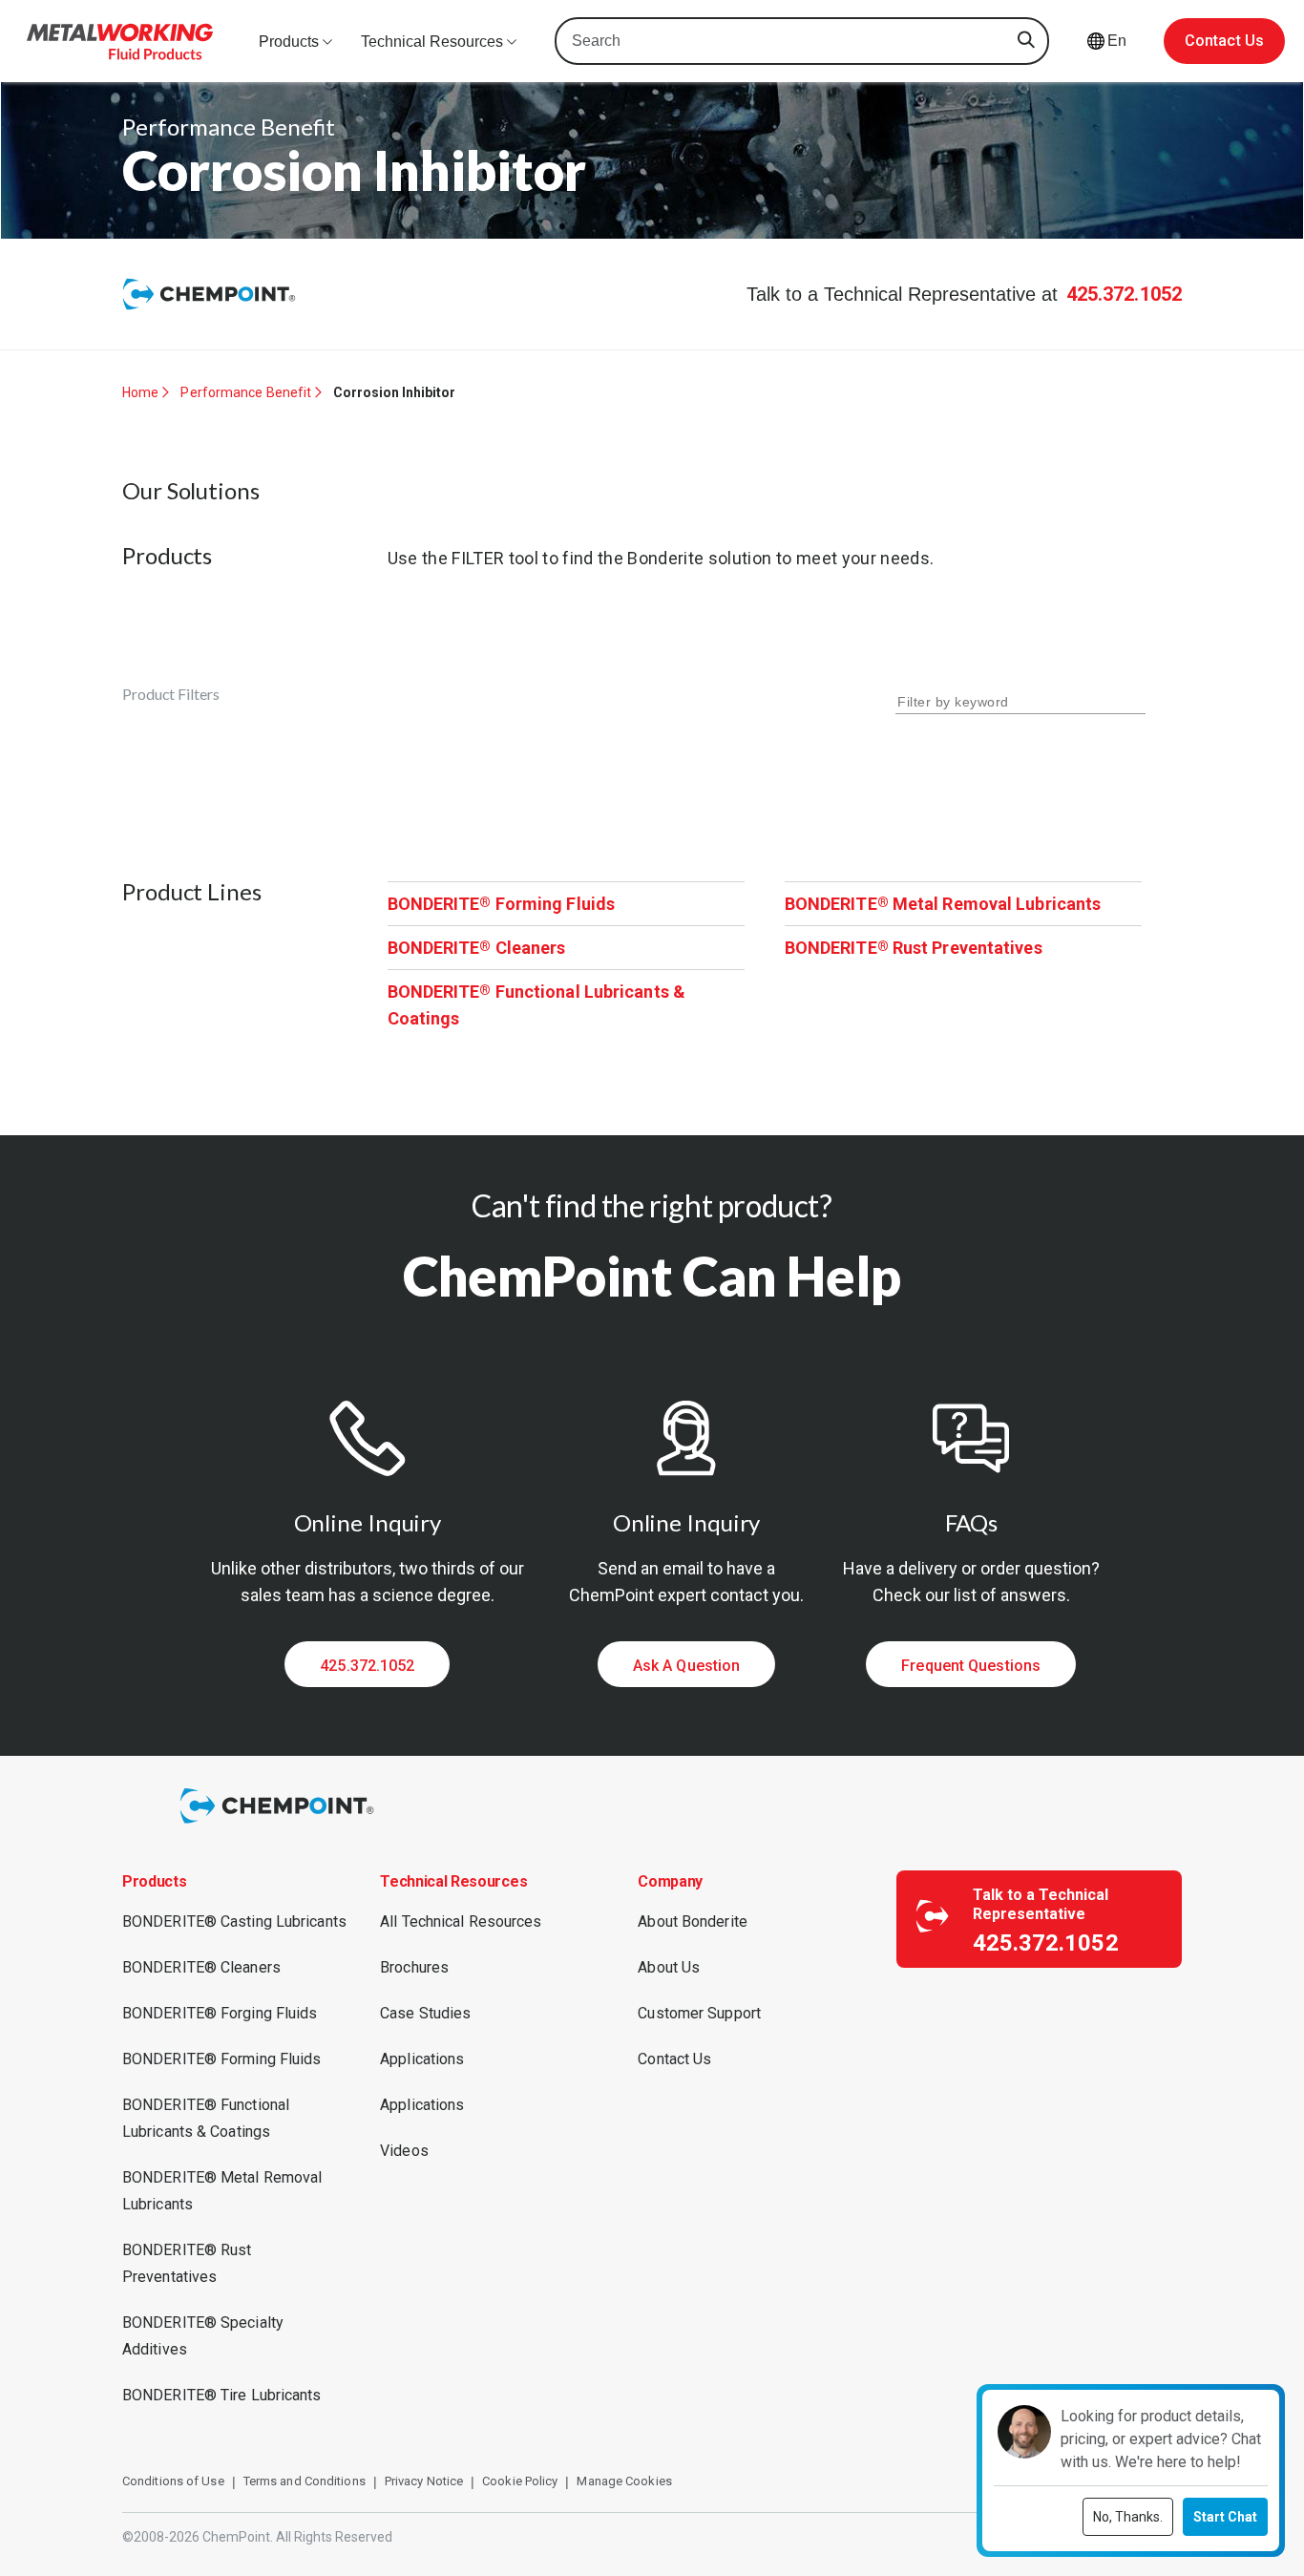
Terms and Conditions (305, 2481)
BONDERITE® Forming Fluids (222, 2059)
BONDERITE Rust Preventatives (914, 948)
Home (140, 392)
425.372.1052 (1124, 294)
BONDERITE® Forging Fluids (220, 2013)
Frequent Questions (971, 1666)
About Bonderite (693, 1921)
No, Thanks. (1128, 2517)
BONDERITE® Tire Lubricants (222, 2395)
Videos (404, 2151)
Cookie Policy (520, 2481)
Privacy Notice (424, 2481)
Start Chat (1225, 2517)
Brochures (414, 1967)
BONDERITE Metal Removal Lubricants (943, 904)
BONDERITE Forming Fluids (502, 904)
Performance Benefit (246, 392)
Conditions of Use (173, 2481)
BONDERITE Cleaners (477, 948)
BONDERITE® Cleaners (201, 1967)
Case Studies (425, 2013)
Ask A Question (686, 1666)
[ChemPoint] (280, 1826)
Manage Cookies (624, 2481)
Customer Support (699, 2013)
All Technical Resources (461, 1921)
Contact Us (1224, 41)
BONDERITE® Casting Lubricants (234, 1921)
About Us (669, 1967)
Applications (422, 2059)
